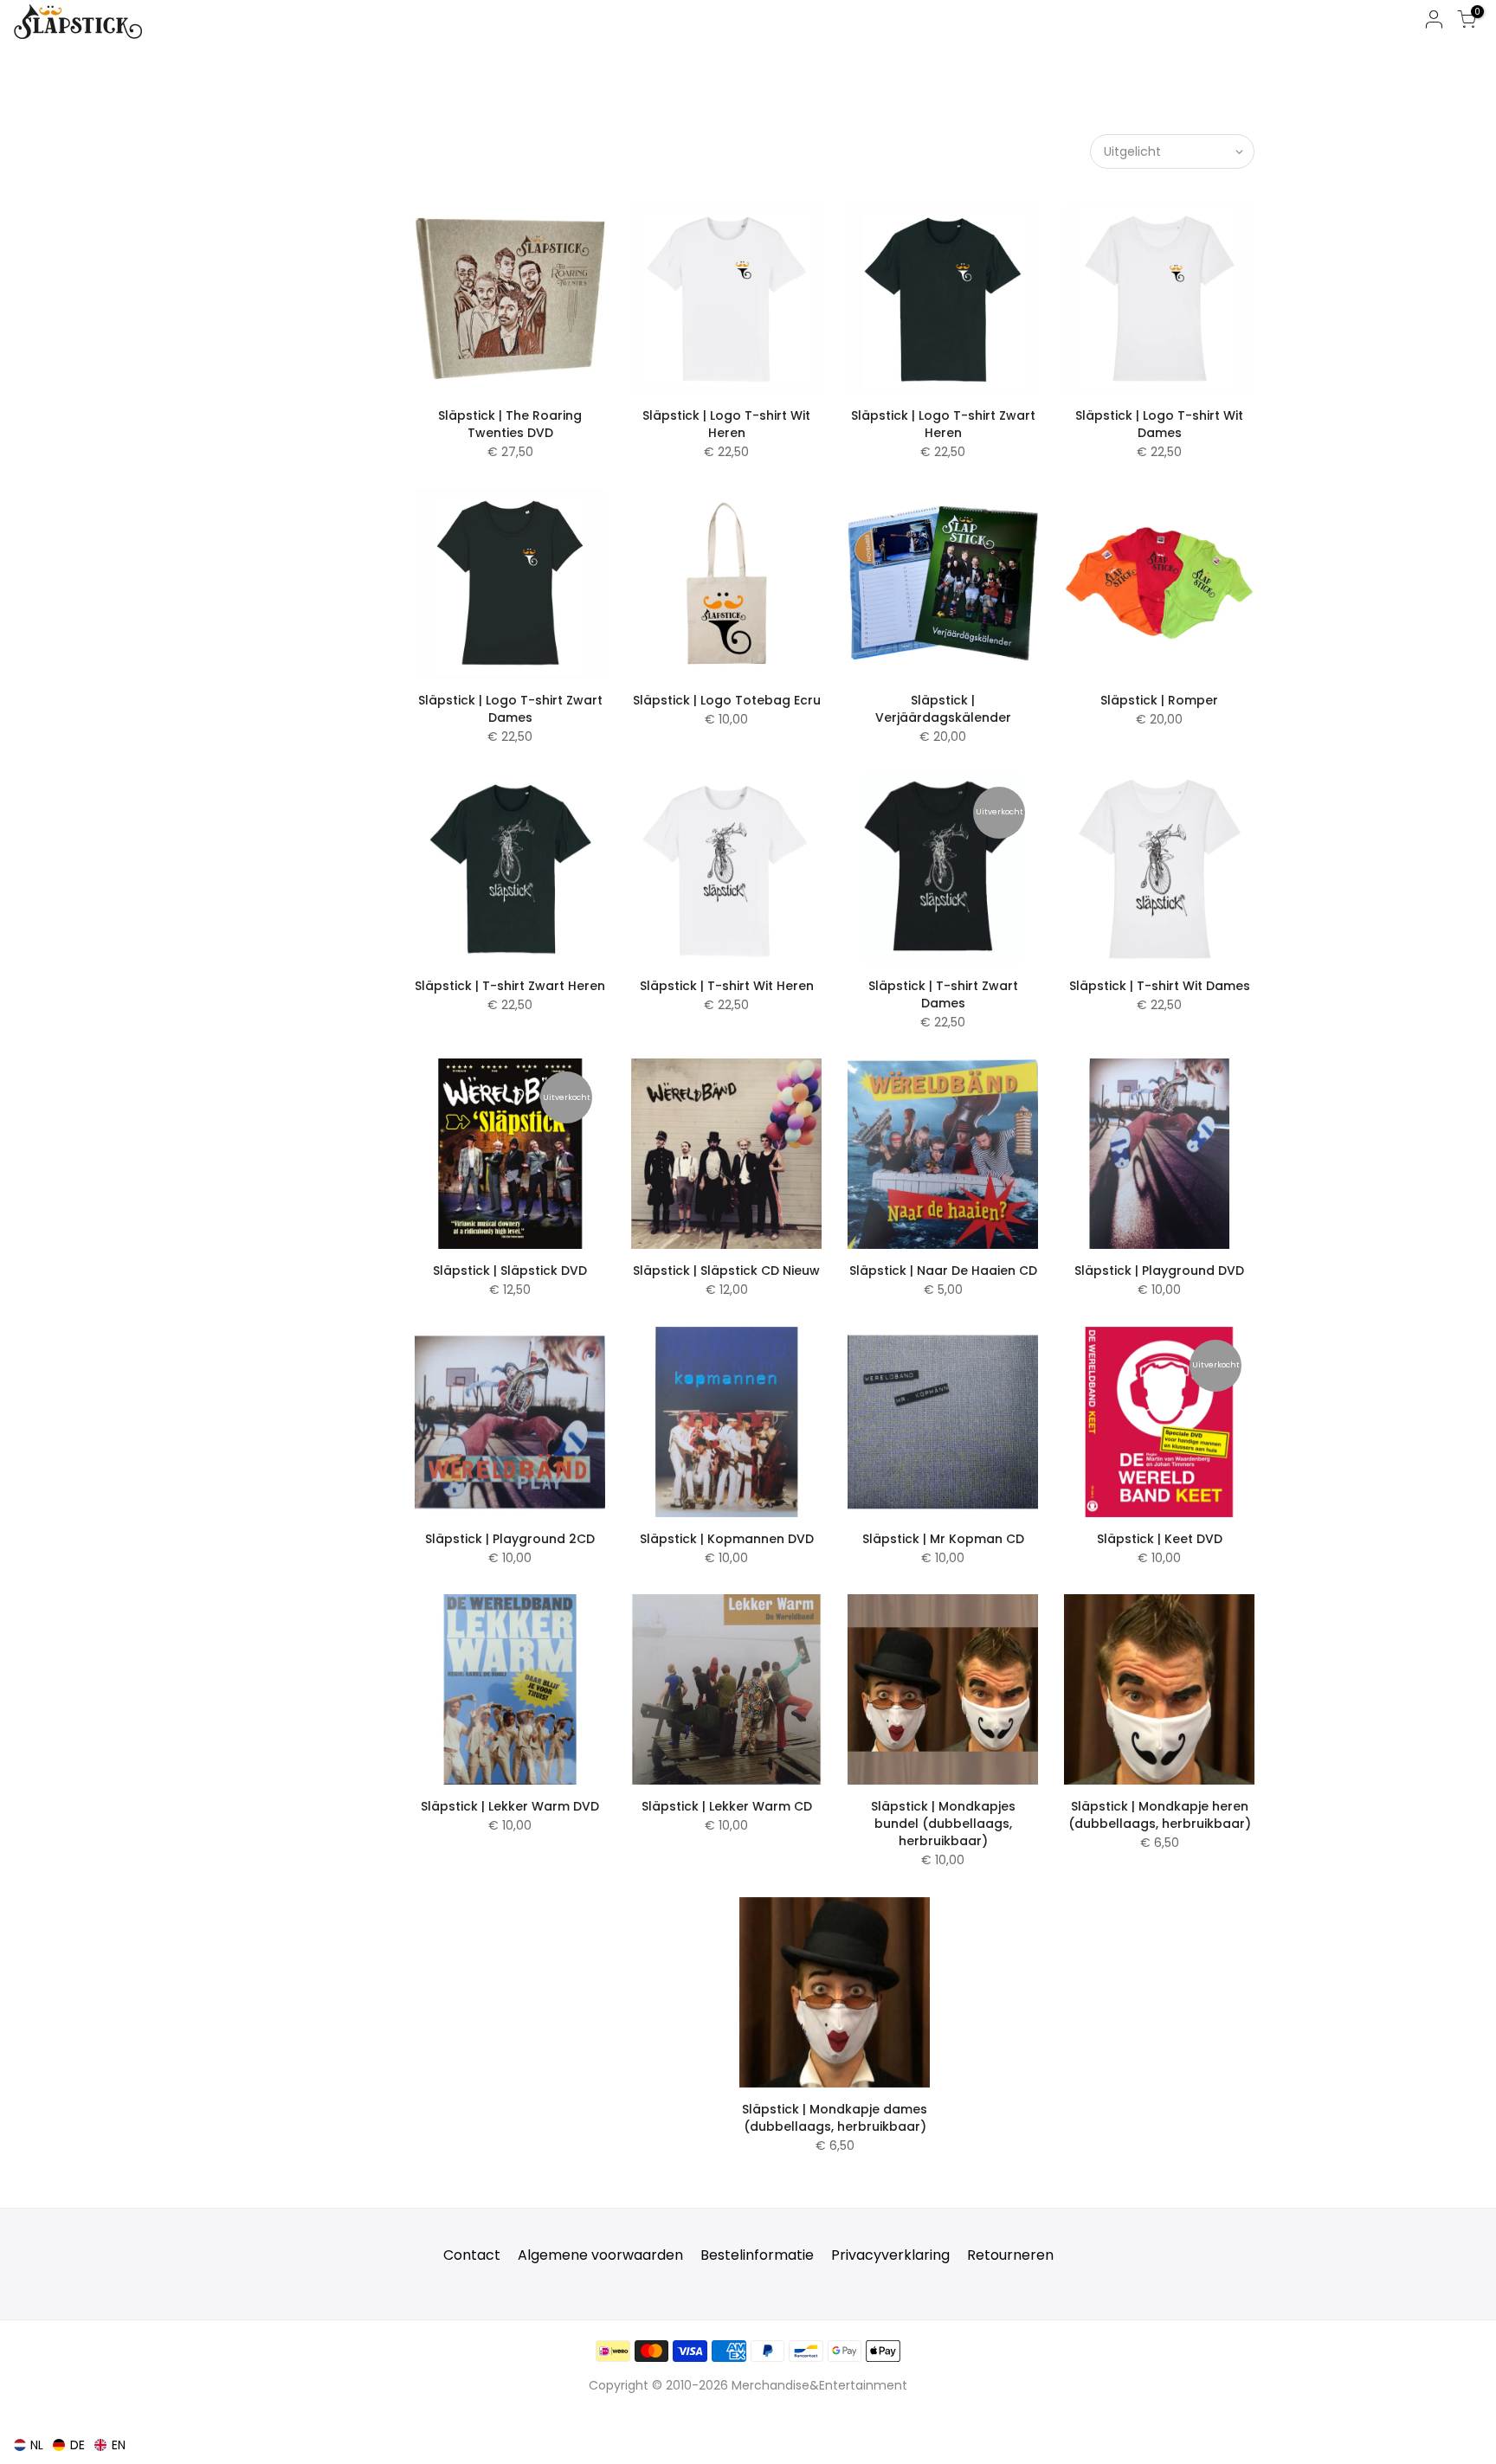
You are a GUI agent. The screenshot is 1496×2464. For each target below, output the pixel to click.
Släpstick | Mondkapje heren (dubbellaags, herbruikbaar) (1160, 1815)
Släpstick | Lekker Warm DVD (510, 1806)
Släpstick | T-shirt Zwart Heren (510, 986)
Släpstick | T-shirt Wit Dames (1160, 986)
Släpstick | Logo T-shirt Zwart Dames (510, 709)
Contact (472, 2255)
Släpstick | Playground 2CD (510, 1539)
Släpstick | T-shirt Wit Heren (727, 986)
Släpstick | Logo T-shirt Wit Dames (1159, 424)
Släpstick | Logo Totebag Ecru (727, 700)
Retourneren (1010, 2255)
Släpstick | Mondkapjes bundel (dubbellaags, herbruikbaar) (943, 1824)
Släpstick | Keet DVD (1160, 1539)
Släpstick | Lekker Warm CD (727, 1806)
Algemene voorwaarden (600, 2255)
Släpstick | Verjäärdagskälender (943, 709)
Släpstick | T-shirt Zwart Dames (943, 994)
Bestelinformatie (757, 2255)
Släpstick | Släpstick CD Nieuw (726, 1271)
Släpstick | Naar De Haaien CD (943, 1271)
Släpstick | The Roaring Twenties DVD (510, 424)
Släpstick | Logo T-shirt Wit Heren (726, 424)
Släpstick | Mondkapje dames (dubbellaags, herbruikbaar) (835, 2118)
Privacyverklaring (890, 2255)
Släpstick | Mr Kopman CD (943, 1539)
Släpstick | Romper (1159, 700)
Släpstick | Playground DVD (1159, 1271)
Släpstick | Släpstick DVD (510, 1271)
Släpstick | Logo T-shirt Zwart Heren (943, 424)
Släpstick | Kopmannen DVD (727, 1539)
